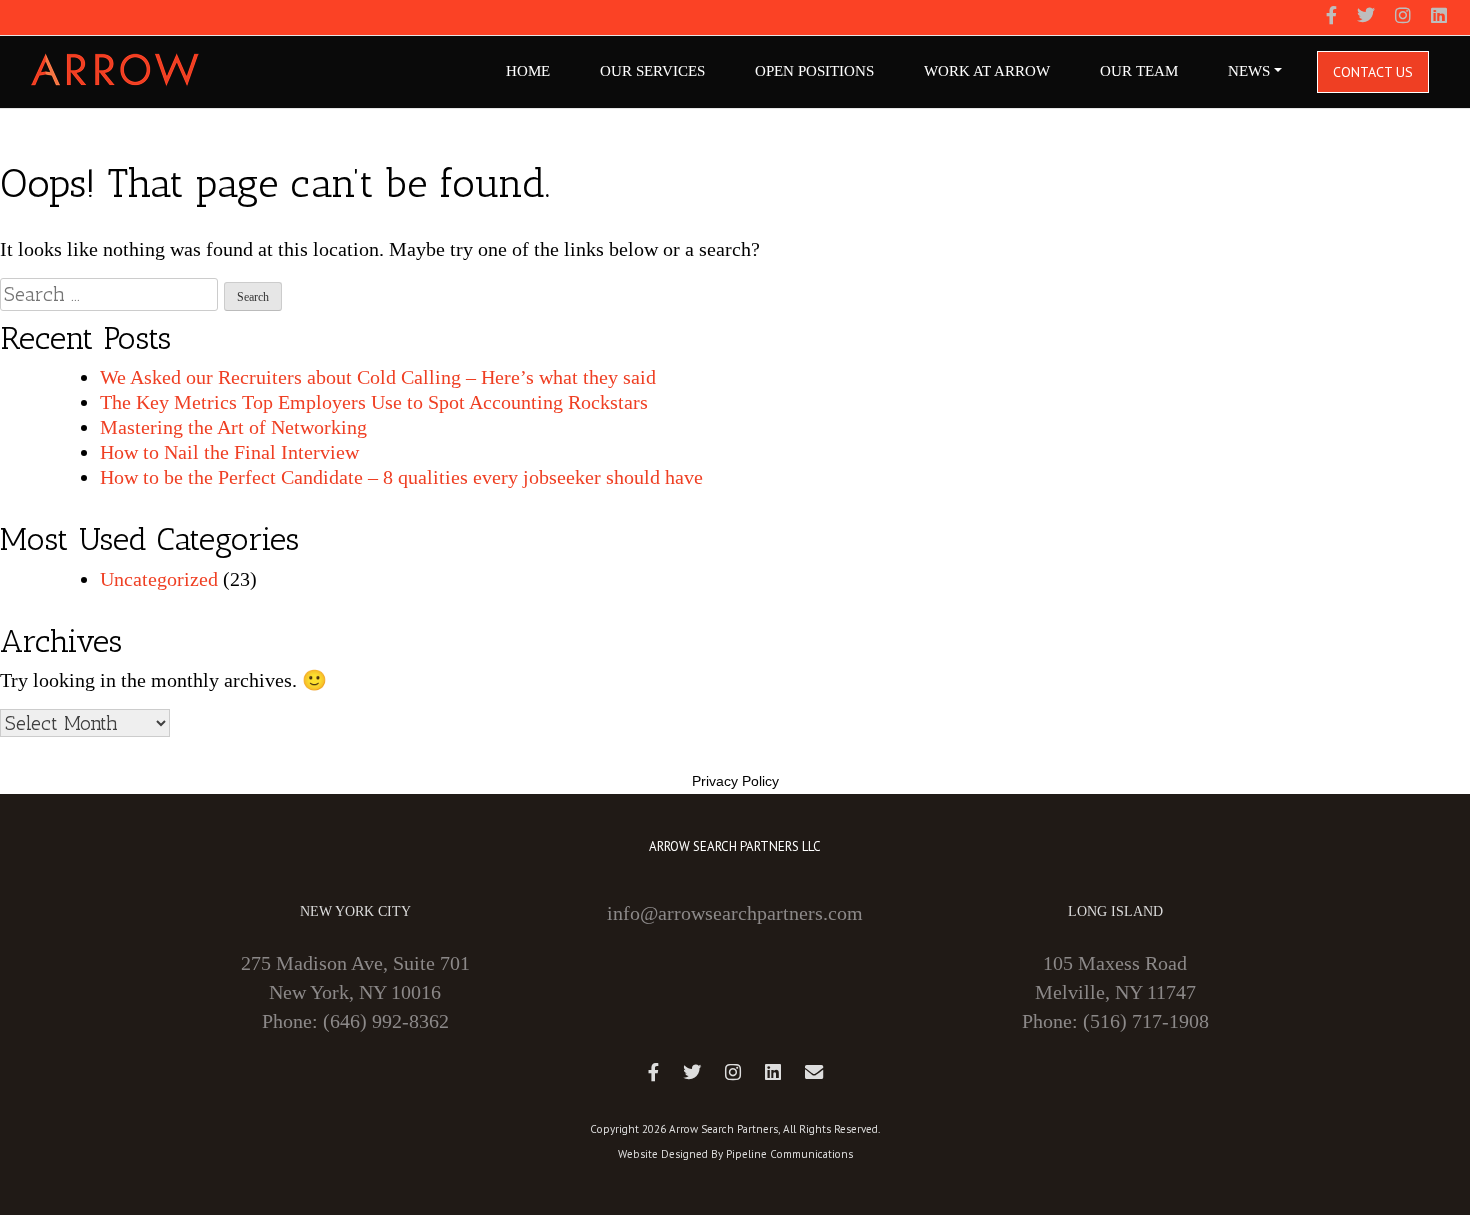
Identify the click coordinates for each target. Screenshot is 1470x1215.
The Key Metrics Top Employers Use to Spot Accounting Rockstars (374, 402)
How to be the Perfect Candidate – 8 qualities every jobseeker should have (401, 477)
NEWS (1249, 71)
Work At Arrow (987, 71)
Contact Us (1373, 72)
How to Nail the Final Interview (229, 452)
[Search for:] (109, 294)
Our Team (1139, 71)
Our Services (652, 71)
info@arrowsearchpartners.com (735, 913)
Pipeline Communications (789, 1154)
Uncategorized (159, 579)
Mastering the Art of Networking (233, 427)
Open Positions (814, 71)
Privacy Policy (735, 781)
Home (528, 71)
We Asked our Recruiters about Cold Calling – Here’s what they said (378, 377)
